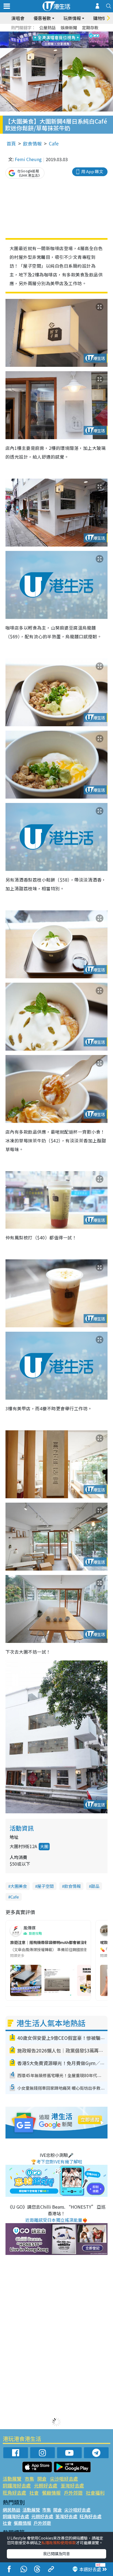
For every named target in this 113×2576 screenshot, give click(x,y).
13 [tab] (50, 47)
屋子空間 (46, 1886)
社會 (34, 2493)
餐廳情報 (51, 2493)
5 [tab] (66, 33)
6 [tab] (72, 33)
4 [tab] (61, 33)
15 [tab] (61, 47)
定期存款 (90, 28)
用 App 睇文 (92, 171)
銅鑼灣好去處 (17, 2485)
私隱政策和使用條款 (59, 2543)
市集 (29, 2479)
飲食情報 (32, 143)
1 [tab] (44, 33)
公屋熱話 (47, 28)
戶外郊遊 (73, 2493)
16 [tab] (66, 47)
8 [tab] (50, 40)
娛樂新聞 (69, 28)
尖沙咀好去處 (64, 2479)
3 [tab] (55, 33)
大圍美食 (19, 1886)
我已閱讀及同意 (56, 2554)
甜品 (95, 1886)
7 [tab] (44, 40)
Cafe (54, 143)
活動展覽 (12, 2479)
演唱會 (18, 18)
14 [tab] (55, 47)
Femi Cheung (28, 159)
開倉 (42, 2479)
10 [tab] (61, 40)
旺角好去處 (14, 2493)
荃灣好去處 (72, 2485)
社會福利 (95, 2493)
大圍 (44, 1846)
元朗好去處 (46, 2485)
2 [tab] (50, 33)
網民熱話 (12, 2510)
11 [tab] (66, 40)
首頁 (11, 143)
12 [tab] (72, 40)
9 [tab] (55, 40)
